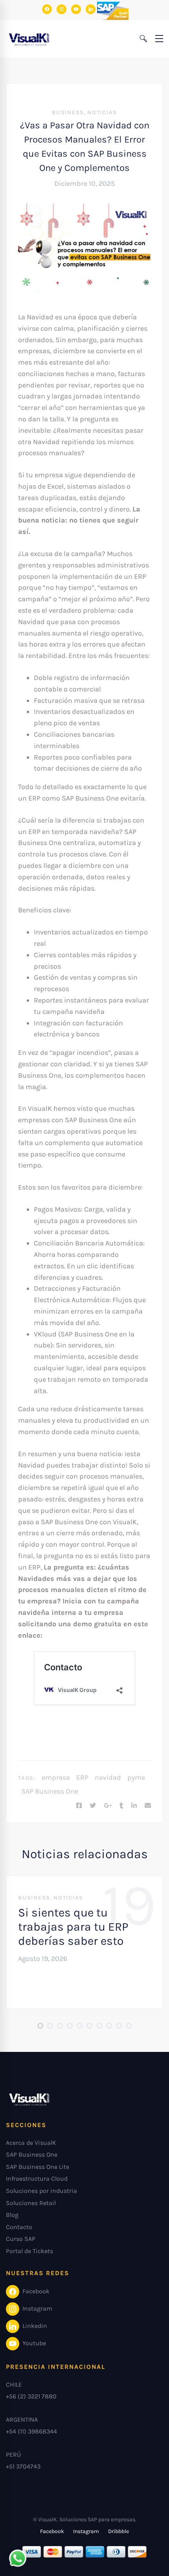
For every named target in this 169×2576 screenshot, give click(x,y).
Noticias (102, 112)
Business (68, 112)
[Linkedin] (134, 1806)
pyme (136, 1777)
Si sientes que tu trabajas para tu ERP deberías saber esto (73, 1927)
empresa (56, 1777)
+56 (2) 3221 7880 (31, 2396)
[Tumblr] (121, 1806)
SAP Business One (50, 1791)
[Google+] (108, 1806)
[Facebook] (79, 1806)
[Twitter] (93, 1806)
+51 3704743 (23, 2466)
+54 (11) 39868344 (31, 2431)
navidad (108, 1777)
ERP (82, 1777)
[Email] (148, 1806)
